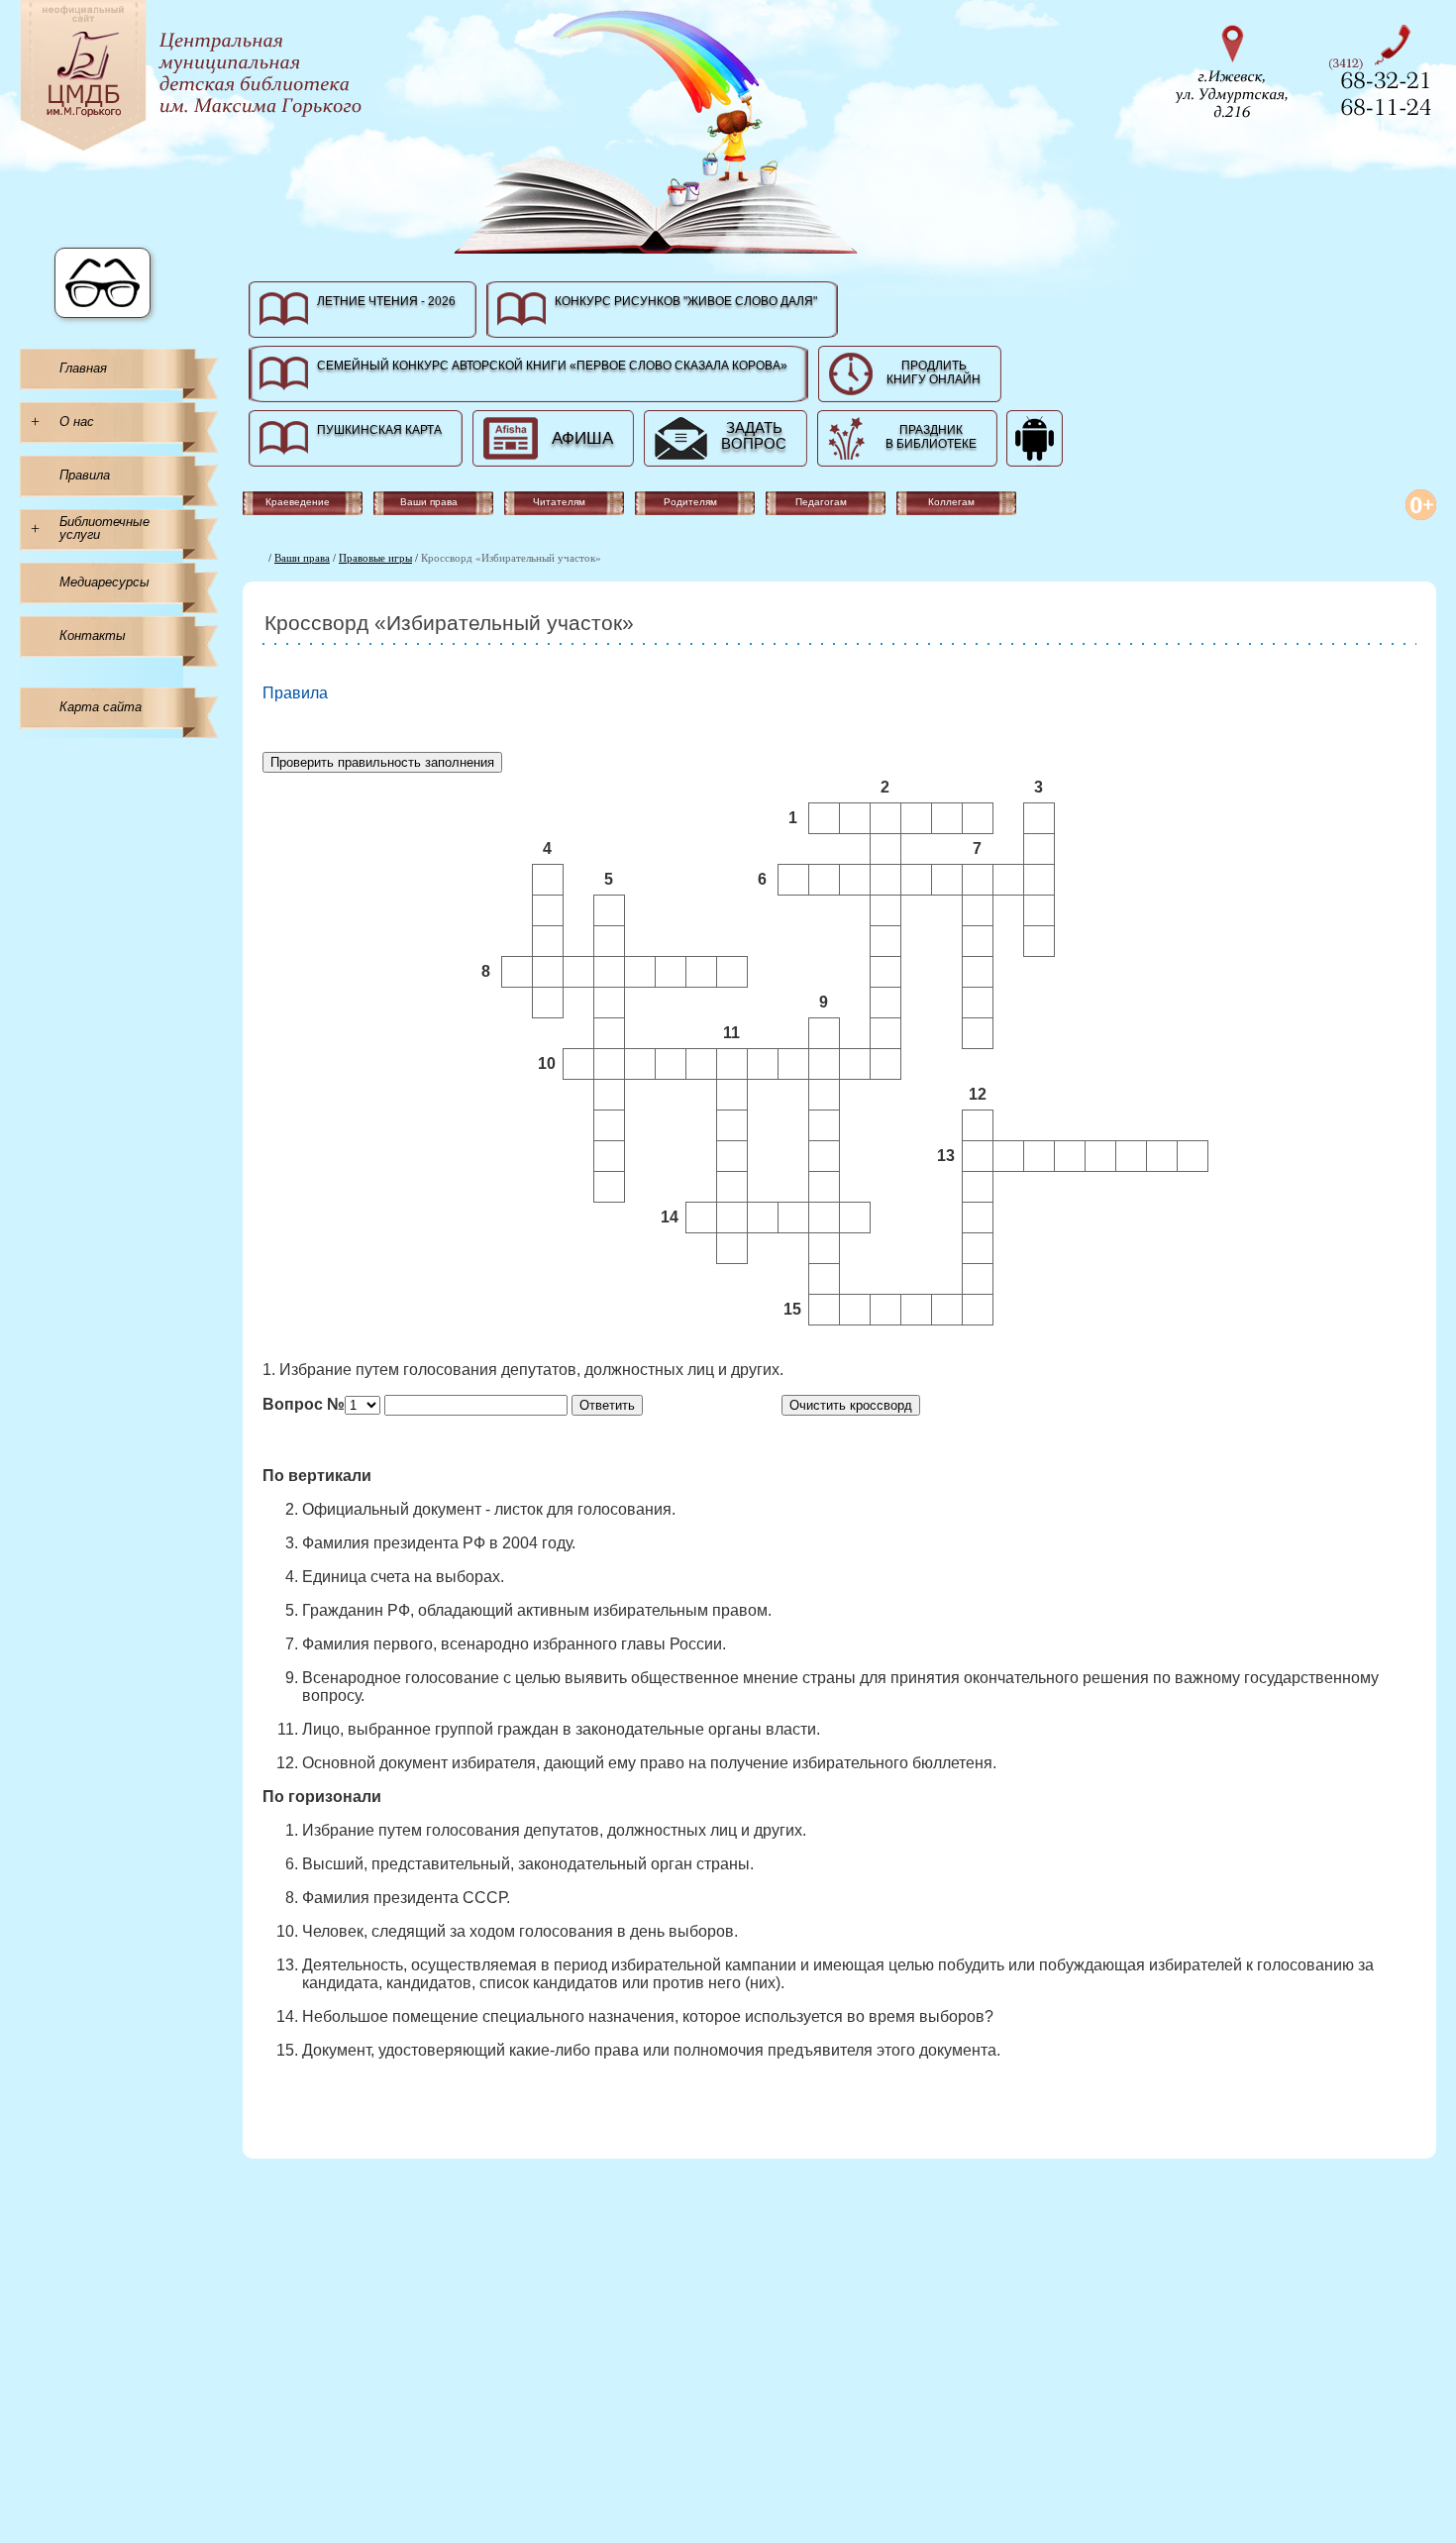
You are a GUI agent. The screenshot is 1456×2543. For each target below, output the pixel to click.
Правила (85, 475)
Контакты (93, 636)
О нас (77, 422)
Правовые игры (375, 558)
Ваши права (302, 558)
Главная (83, 368)
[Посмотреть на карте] (1238, 69)
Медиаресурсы (104, 582)
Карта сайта (101, 707)
